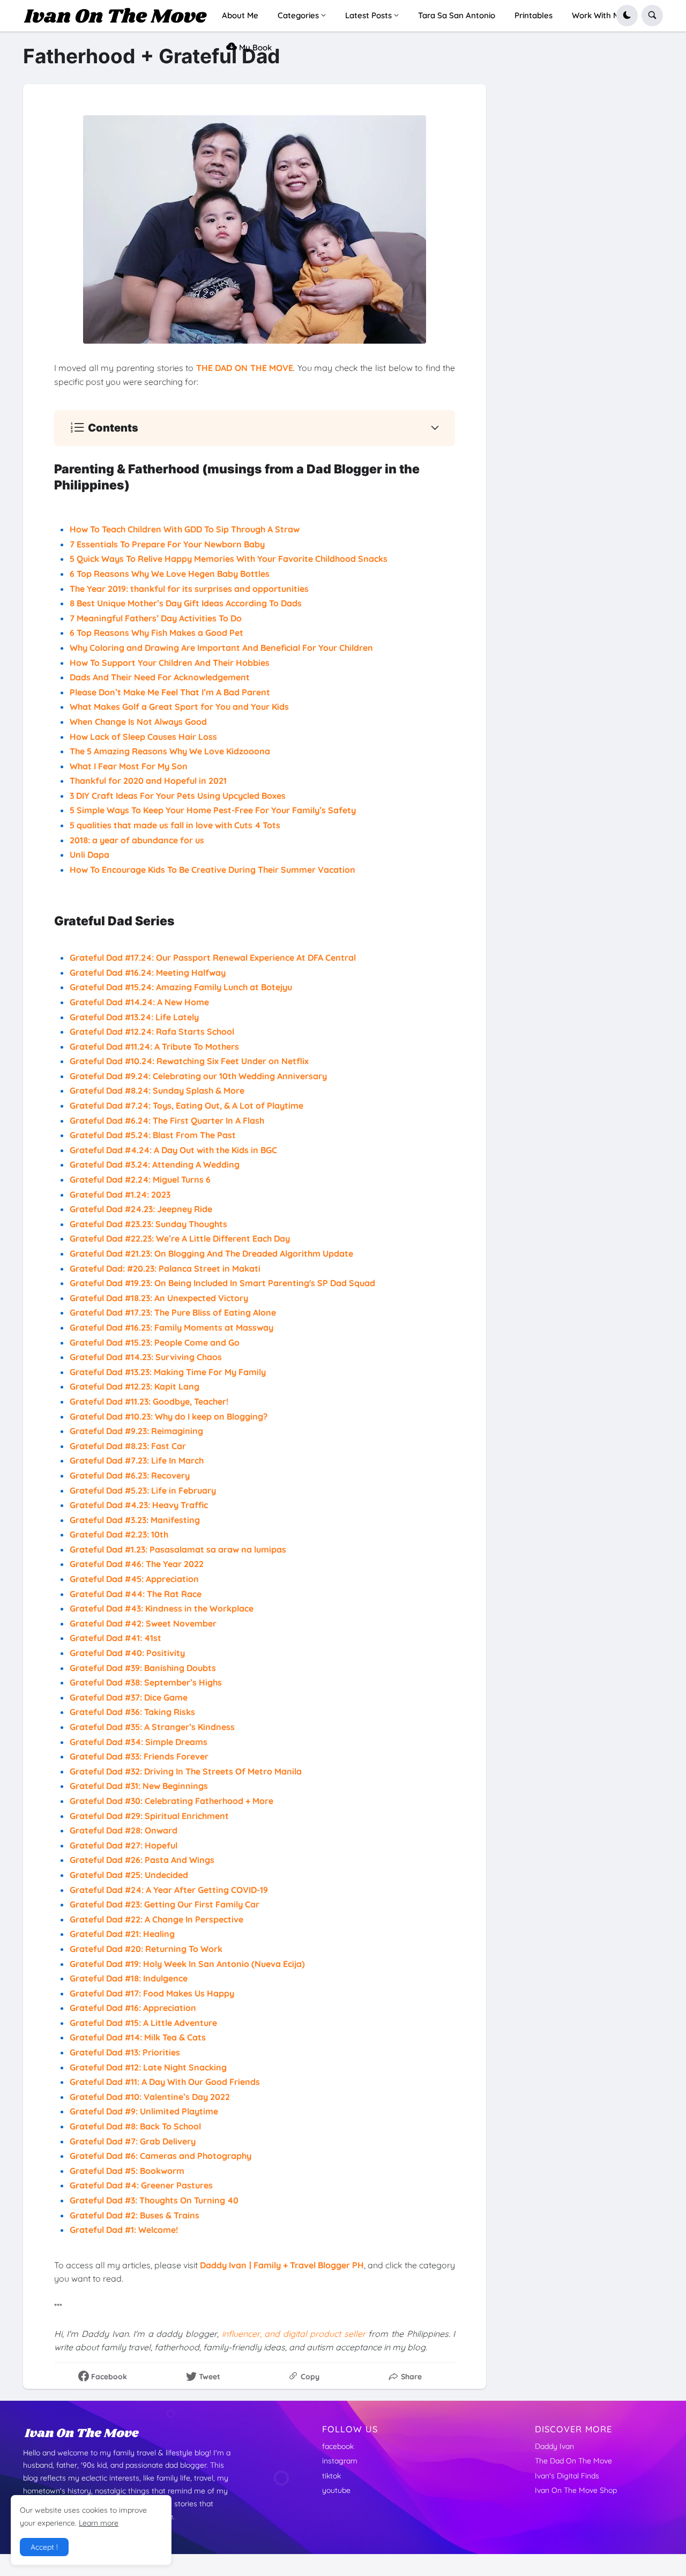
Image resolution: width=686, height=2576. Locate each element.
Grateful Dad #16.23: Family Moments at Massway (171, 1327)
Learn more (99, 2523)
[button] (627, 16)
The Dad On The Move (573, 2461)
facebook (338, 2446)
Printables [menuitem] (534, 15)
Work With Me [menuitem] (598, 15)
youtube (336, 2490)
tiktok (331, 2476)
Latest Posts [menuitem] (368, 15)
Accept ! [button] (44, 2547)
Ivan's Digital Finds (567, 2476)
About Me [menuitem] (240, 15)
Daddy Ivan (554, 2446)
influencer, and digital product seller (294, 2334)
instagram (340, 2461)
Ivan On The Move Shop (576, 2490)
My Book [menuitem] (254, 47)
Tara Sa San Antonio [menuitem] (457, 15)
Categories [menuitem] (298, 15)
